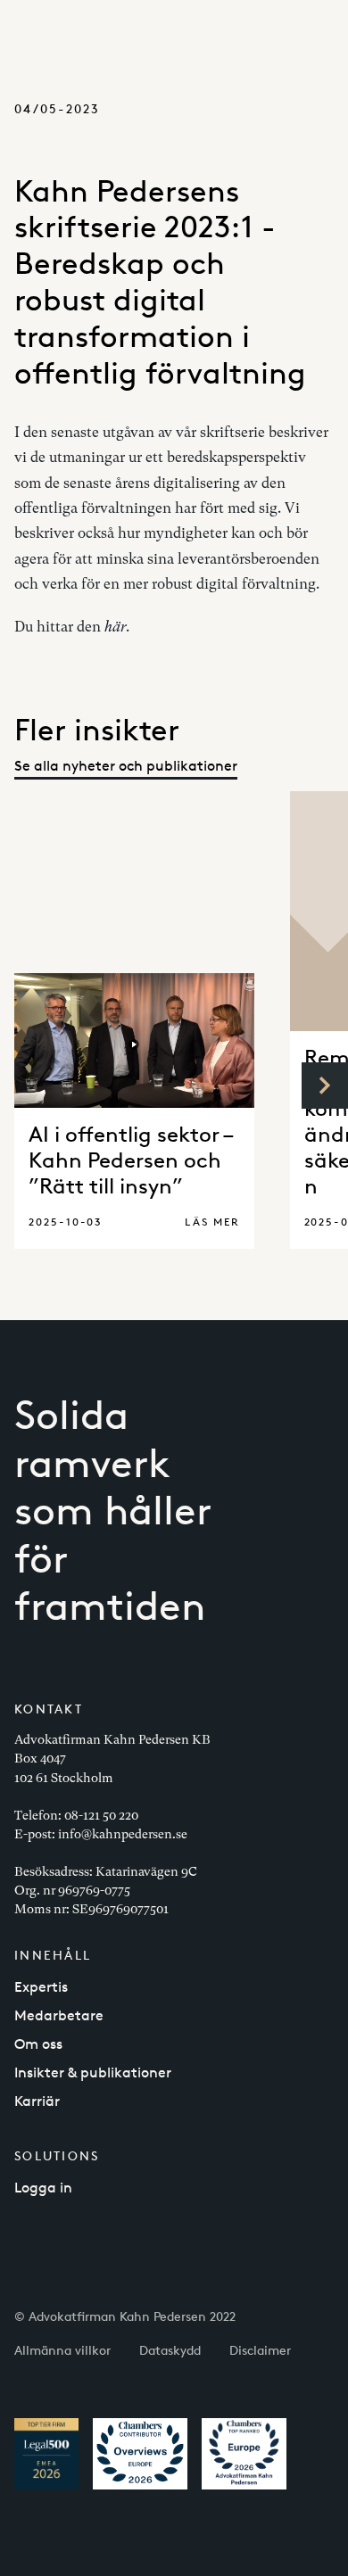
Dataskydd (170, 2350)
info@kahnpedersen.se (123, 1834)
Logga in (43, 2188)
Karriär (37, 2101)
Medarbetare (59, 2015)
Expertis (41, 1987)
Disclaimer (260, 2350)
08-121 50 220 (101, 1815)
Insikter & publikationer (93, 2072)
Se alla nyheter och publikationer (126, 766)
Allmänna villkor (62, 2350)
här (115, 627)
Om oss (38, 2044)
